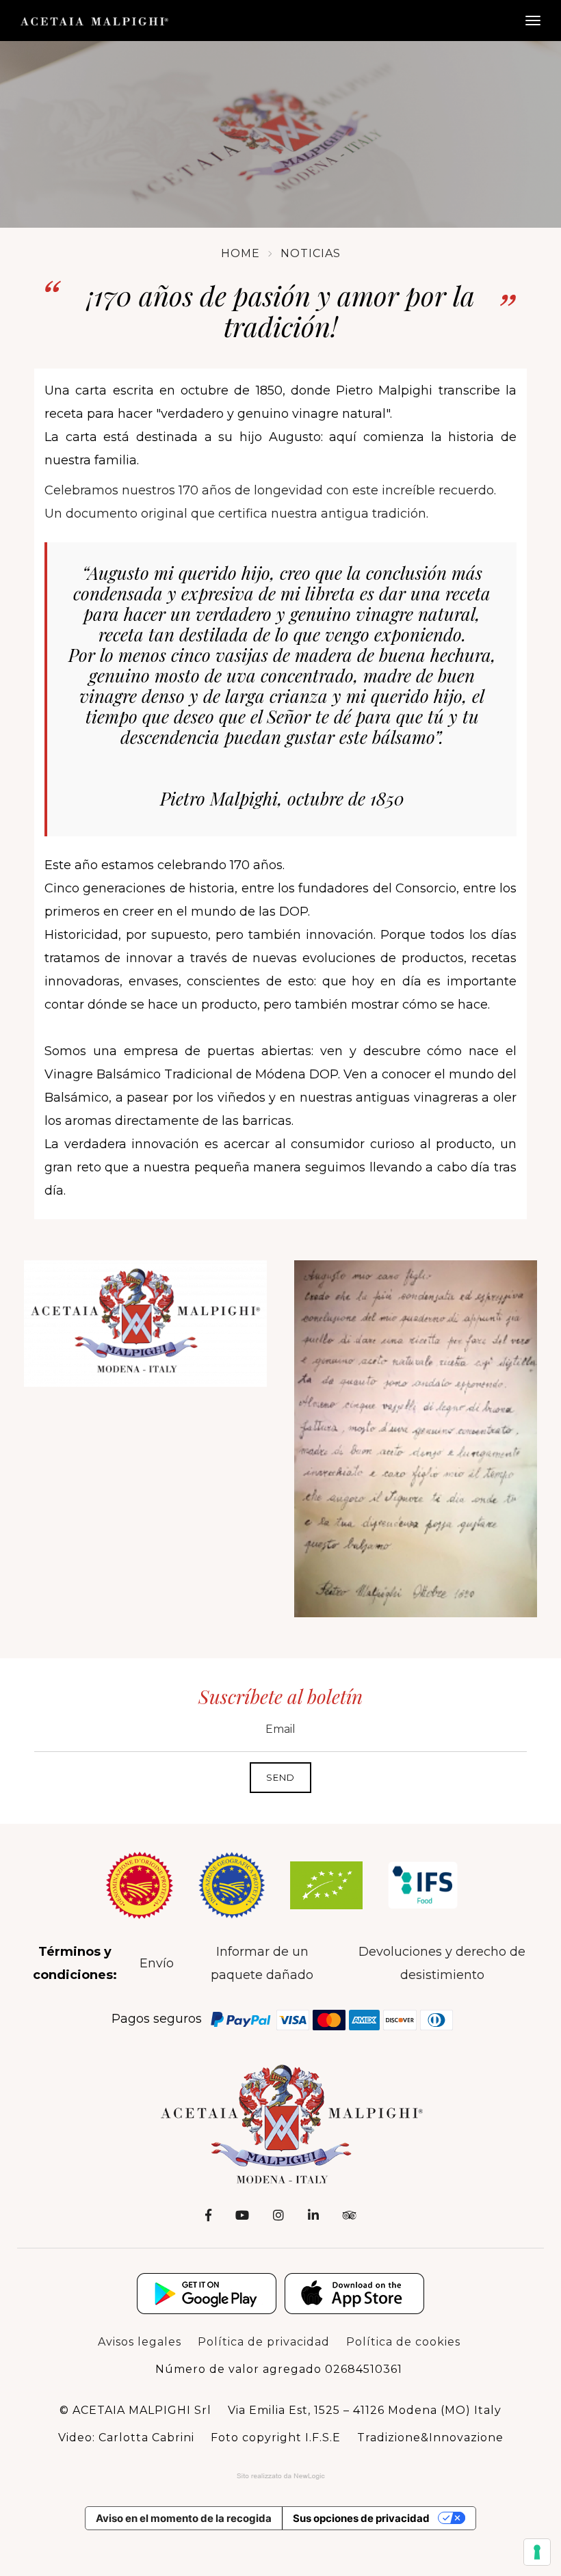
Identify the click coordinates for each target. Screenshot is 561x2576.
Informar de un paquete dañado (262, 1963)
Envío (157, 1963)
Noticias (311, 253)
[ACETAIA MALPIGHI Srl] (94, 21)
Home (240, 253)
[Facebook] (208, 2216)
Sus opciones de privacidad (361, 2518)
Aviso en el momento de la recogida (184, 2518)
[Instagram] (278, 2216)
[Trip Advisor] (350, 2216)
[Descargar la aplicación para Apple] (354, 2294)
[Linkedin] (313, 2216)
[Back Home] (281, 2123)
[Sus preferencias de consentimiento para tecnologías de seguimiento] (537, 2552)
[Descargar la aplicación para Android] (207, 2294)
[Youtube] (242, 2216)
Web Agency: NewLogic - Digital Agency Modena (281, 2476)
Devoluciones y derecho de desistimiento (442, 1963)
